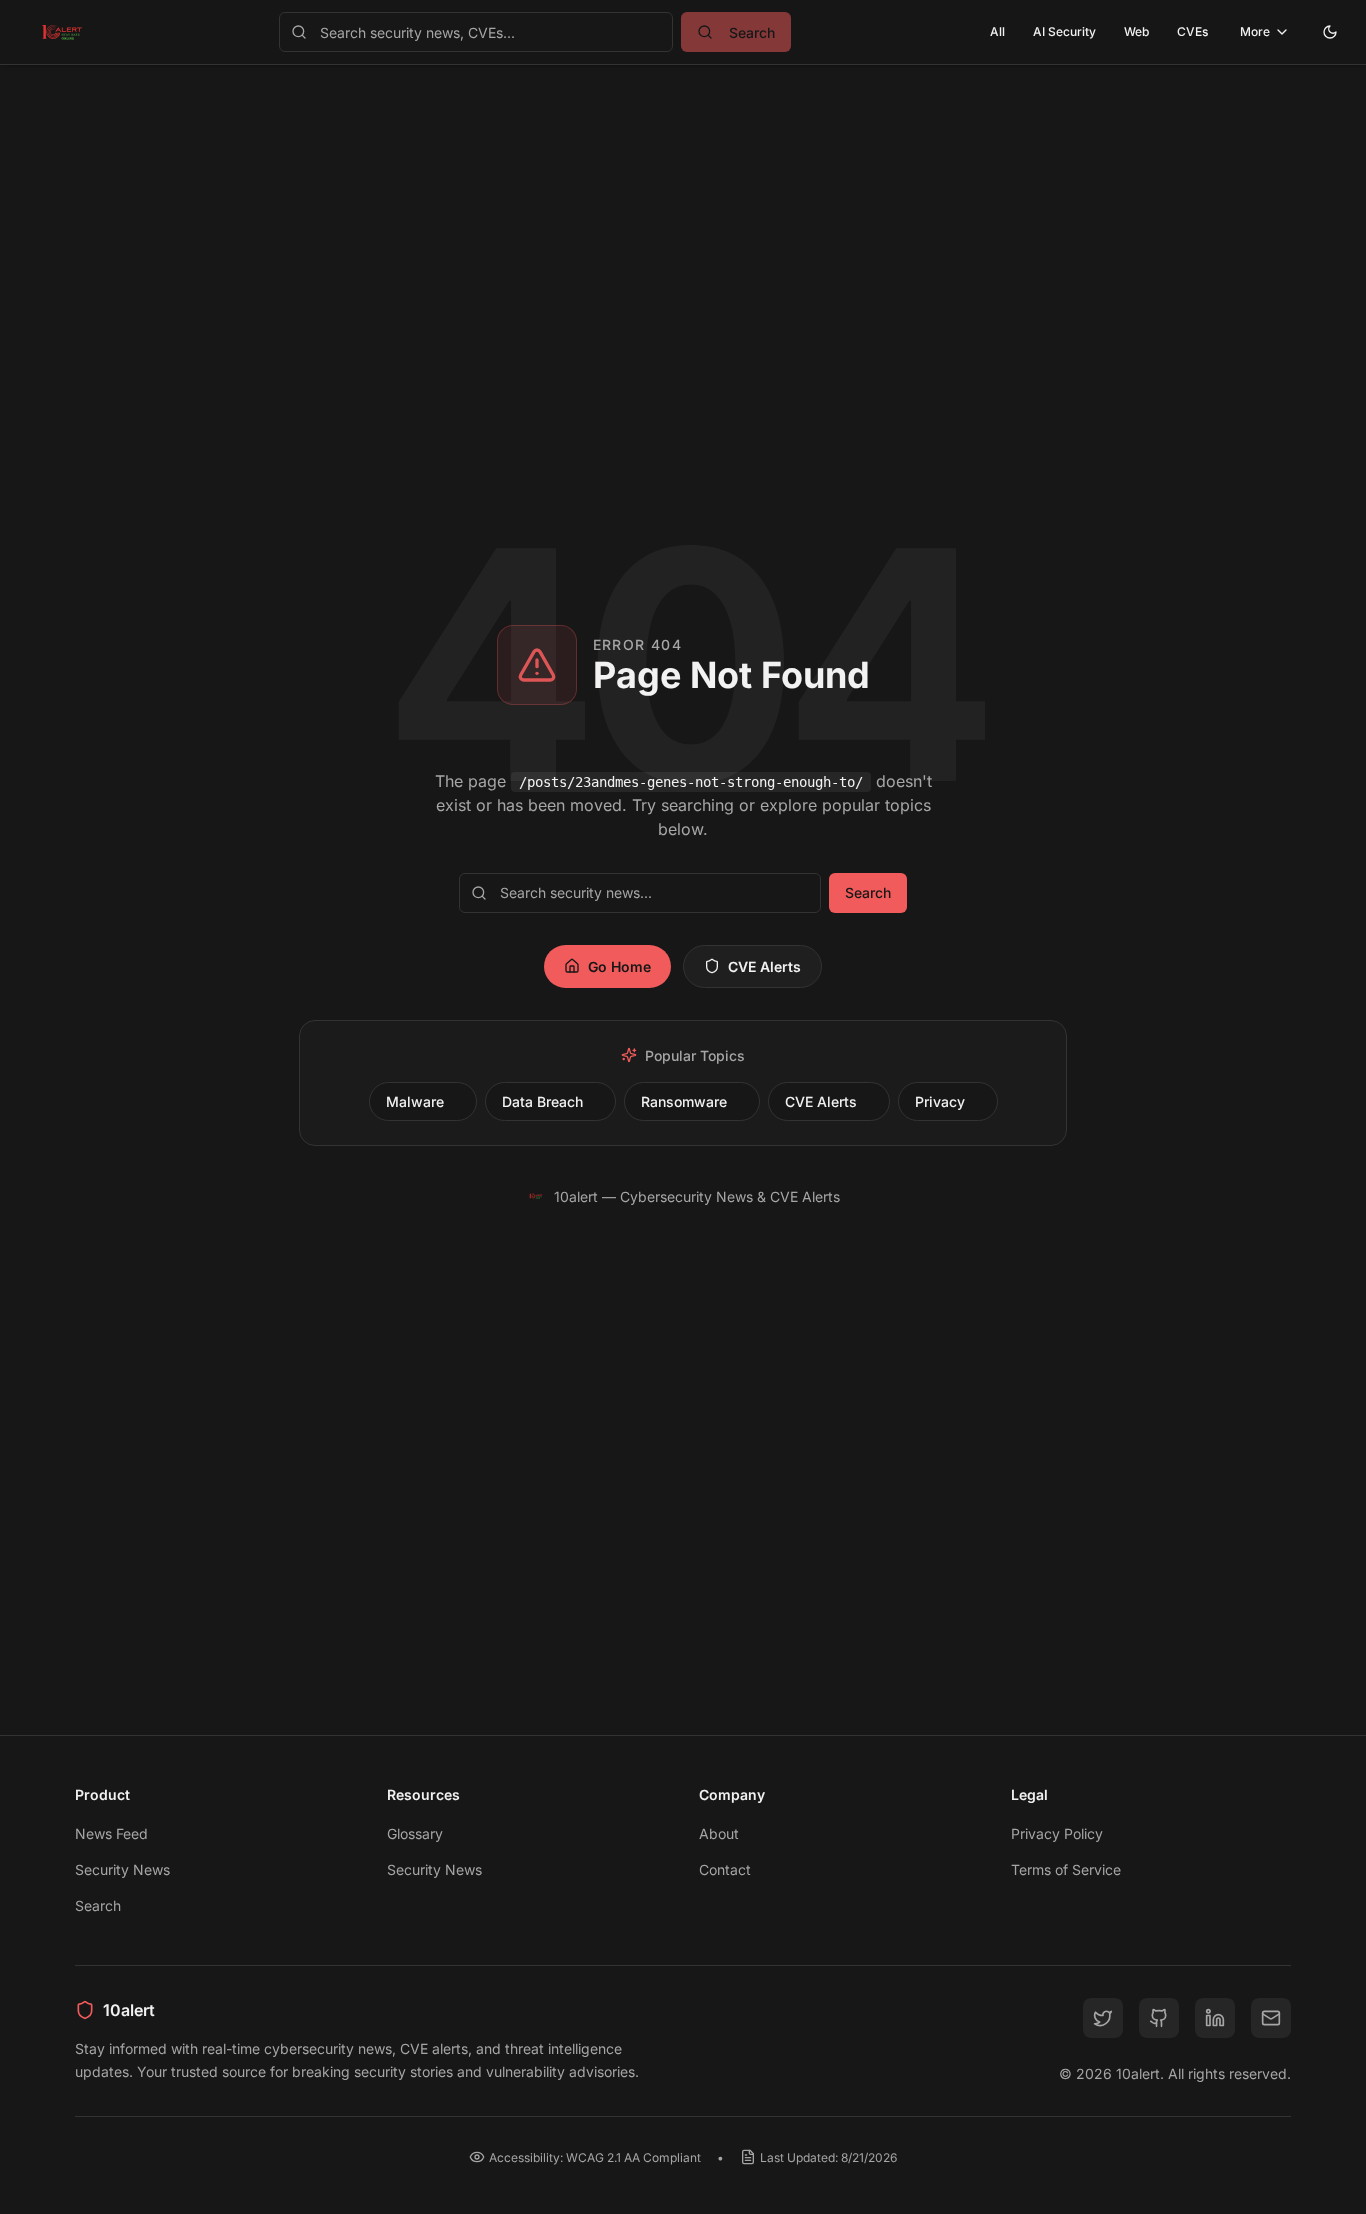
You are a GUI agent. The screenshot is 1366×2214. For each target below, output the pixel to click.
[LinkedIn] (1215, 2018)
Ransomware (684, 1101)
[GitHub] (1159, 2018)
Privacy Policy (1057, 1833)
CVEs (1192, 31)
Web (1136, 31)
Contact (725, 1869)
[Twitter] (1103, 2018)
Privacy (940, 1101)
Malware (415, 1101)
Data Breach (542, 1101)
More (1255, 31)
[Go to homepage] (62, 32)
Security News (122, 1869)
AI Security (1064, 31)
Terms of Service (1066, 1869)
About (719, 1833)
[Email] (1271, 2018)
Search (868, 892)
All (997, 31)
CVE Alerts (764, 966)
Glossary (415, 1833)
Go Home (619, 966)
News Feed (111, 1833)
